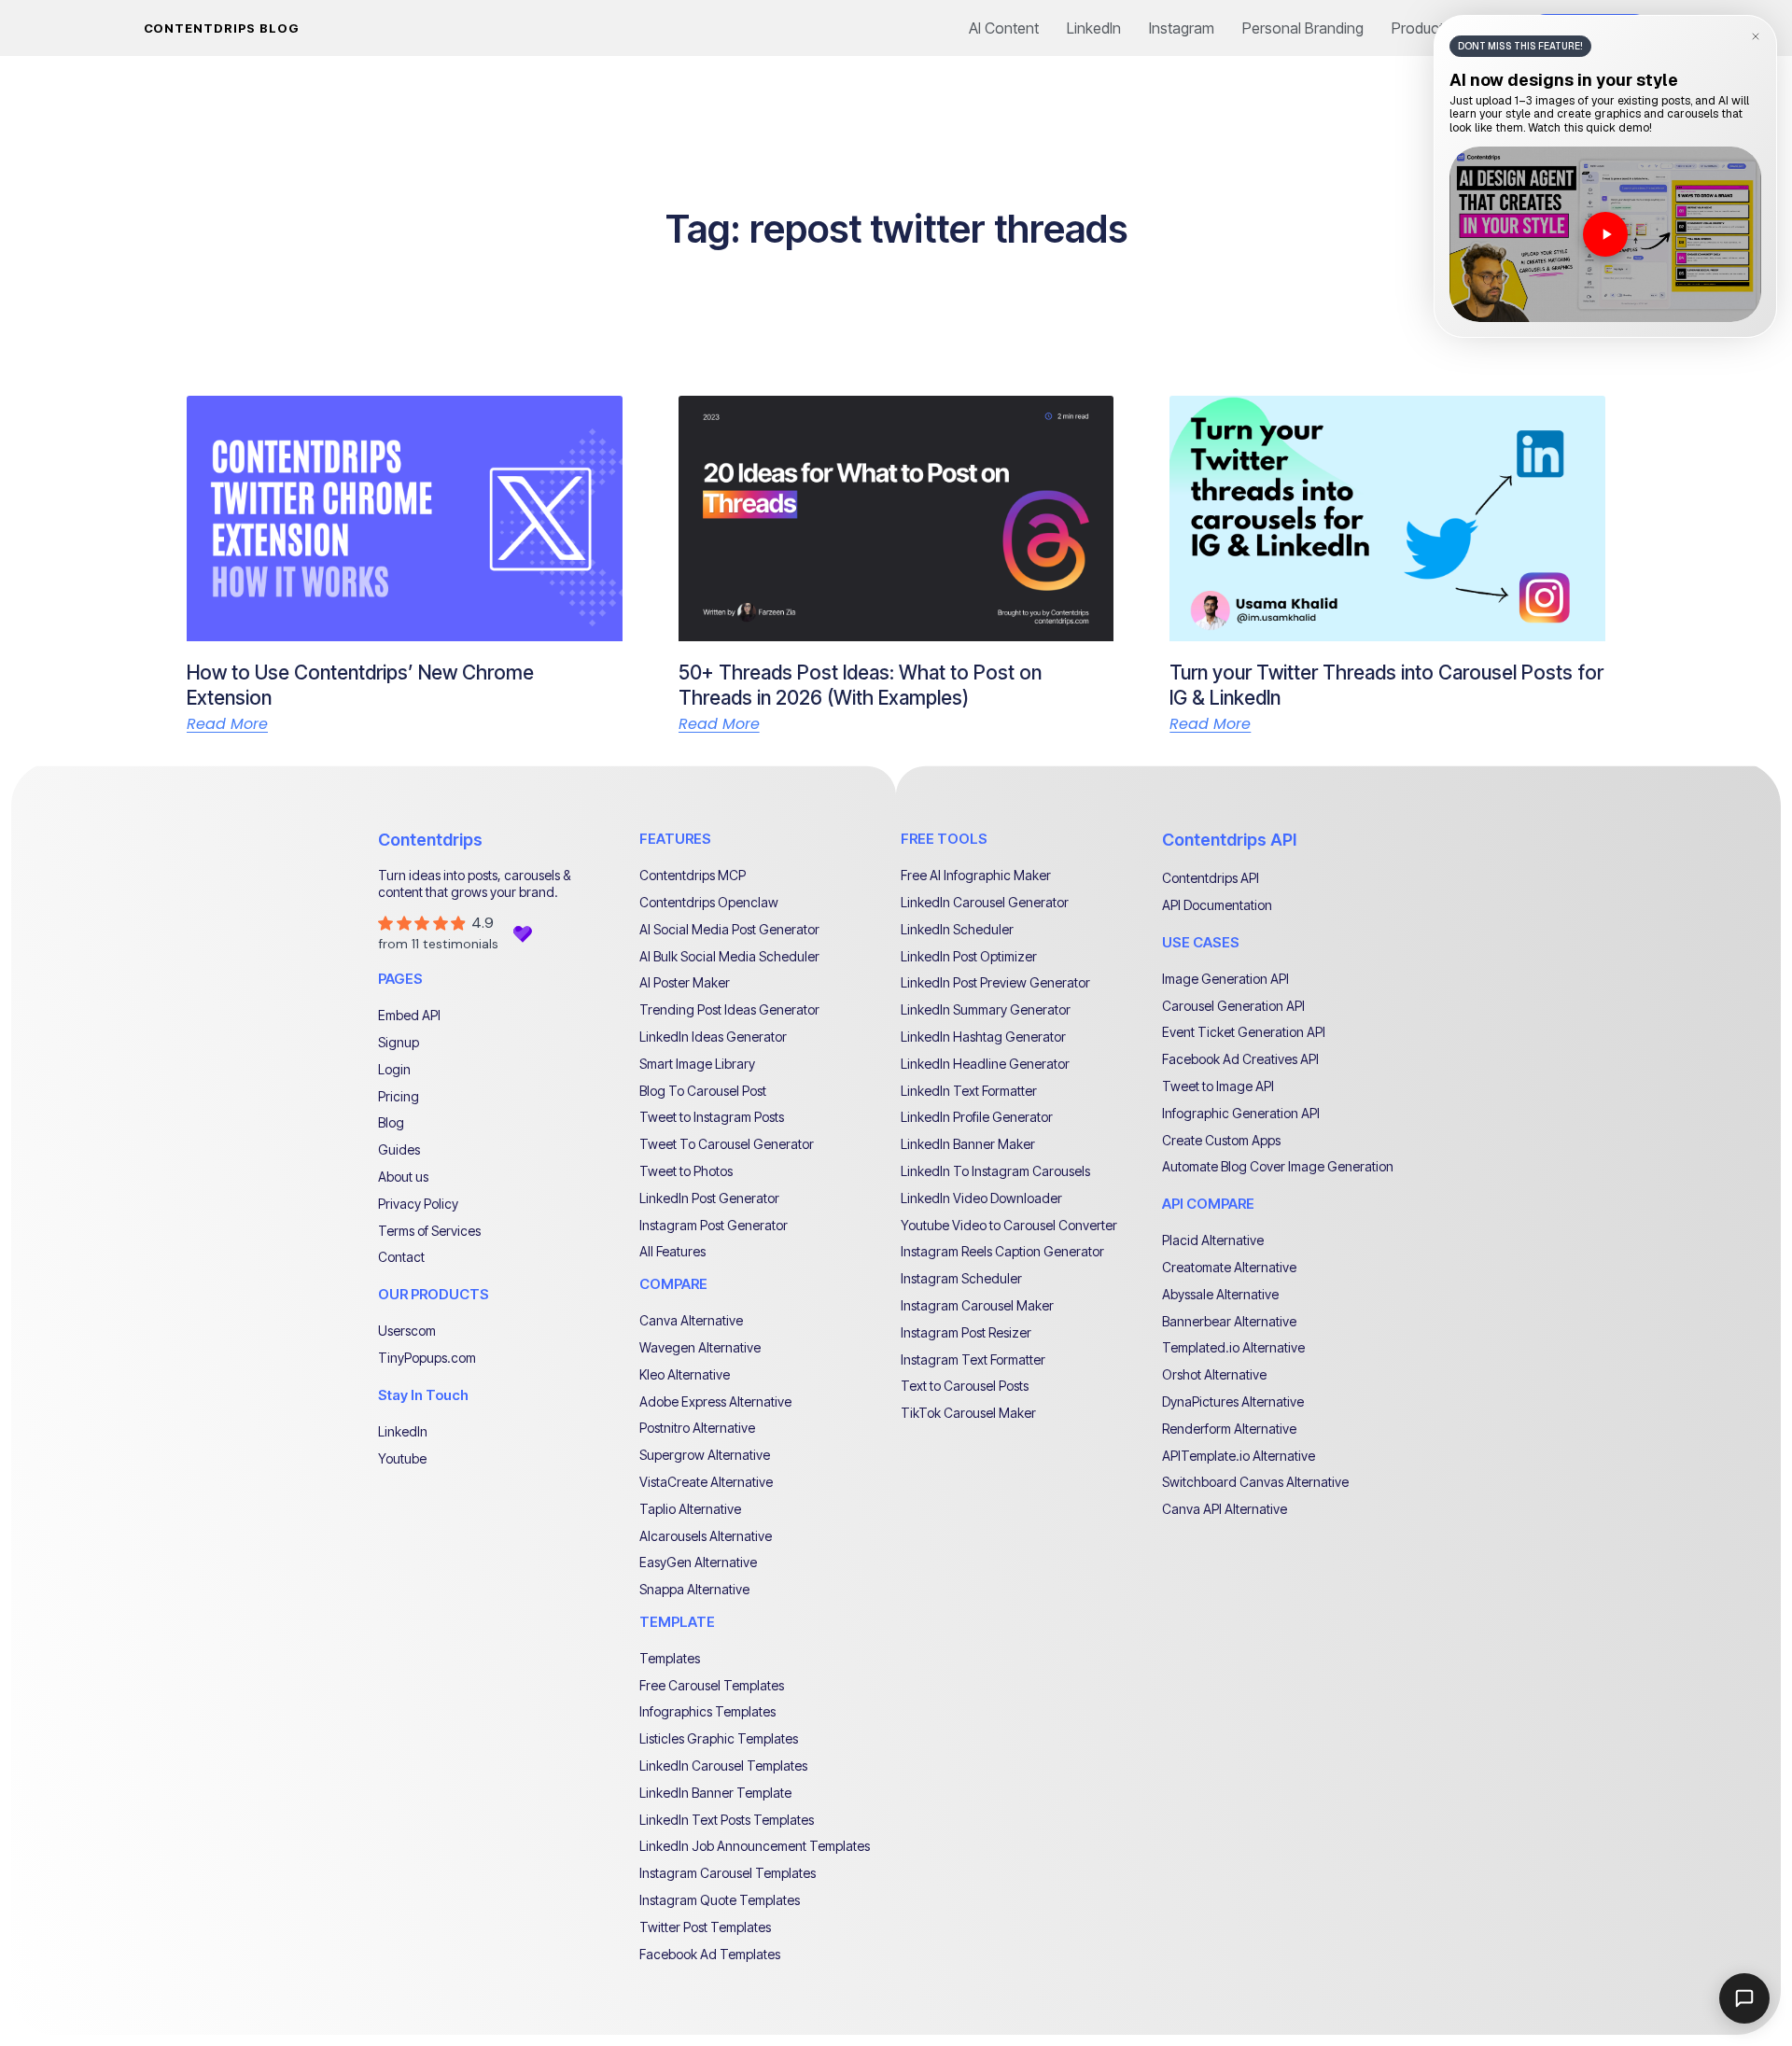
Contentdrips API (1229, 840)
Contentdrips (430, 840)
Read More (227, 724)
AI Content (1004, 28)
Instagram (1182, 28)
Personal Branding (1303, 28)
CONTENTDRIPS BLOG (222, 28)
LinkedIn (1094, 28)
